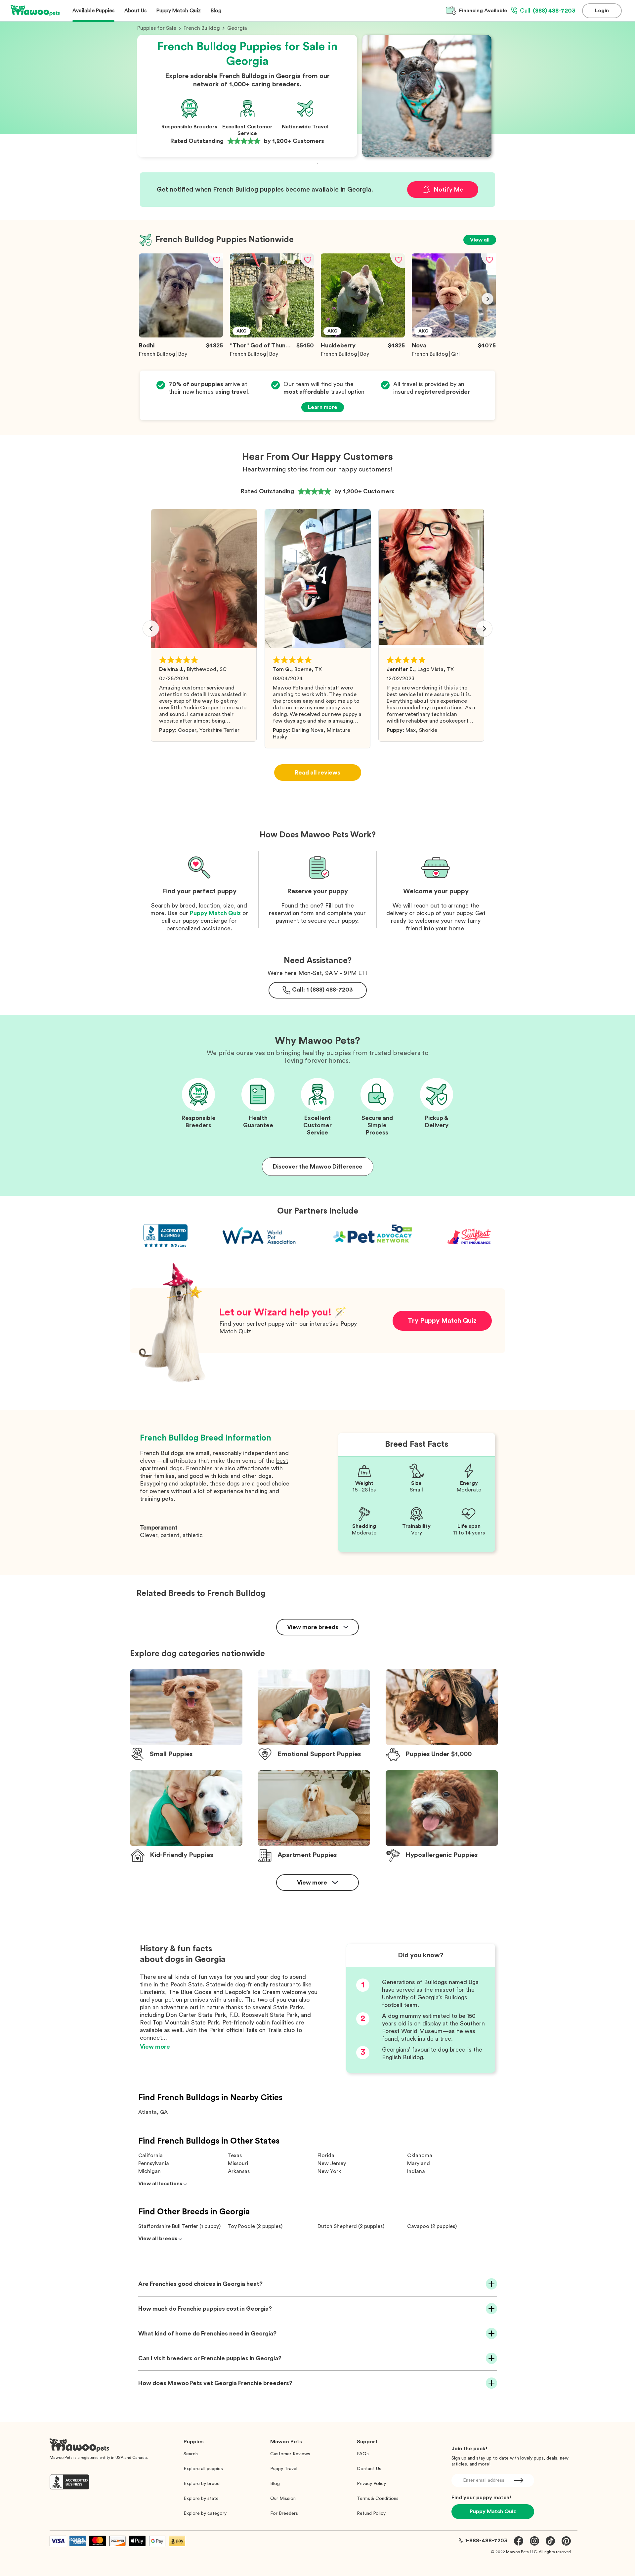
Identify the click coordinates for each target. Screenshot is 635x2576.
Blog (275, 2484)
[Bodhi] (181, 336)
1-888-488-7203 (486, 2541)
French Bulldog (202, 28)
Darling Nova (308, 730)
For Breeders (284, 2513)
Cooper (187, 730)
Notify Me (448, 190)
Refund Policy (371, 2513)
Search (191, 2454)
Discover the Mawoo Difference (318, 1167)
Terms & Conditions (378, 2499)
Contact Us (369, 2469)
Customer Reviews (290, 2454)
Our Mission (283, 2499)
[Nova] (454, 336)
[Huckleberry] (363, 336)
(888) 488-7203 (548, 11)
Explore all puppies (203, 2469)
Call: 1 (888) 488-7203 (322, 990)
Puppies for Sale (157, 28)
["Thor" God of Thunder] (272, 336)
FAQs (363, 2454)
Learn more (323, 407)
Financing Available (483, 11)
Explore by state (201, 2499)
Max (411, 730)
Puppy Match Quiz (215, 913)
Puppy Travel (284, 2469)
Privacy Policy (371, 2484)
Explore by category (205, 2513)
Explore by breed (202, 2484)
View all (480, 240)
